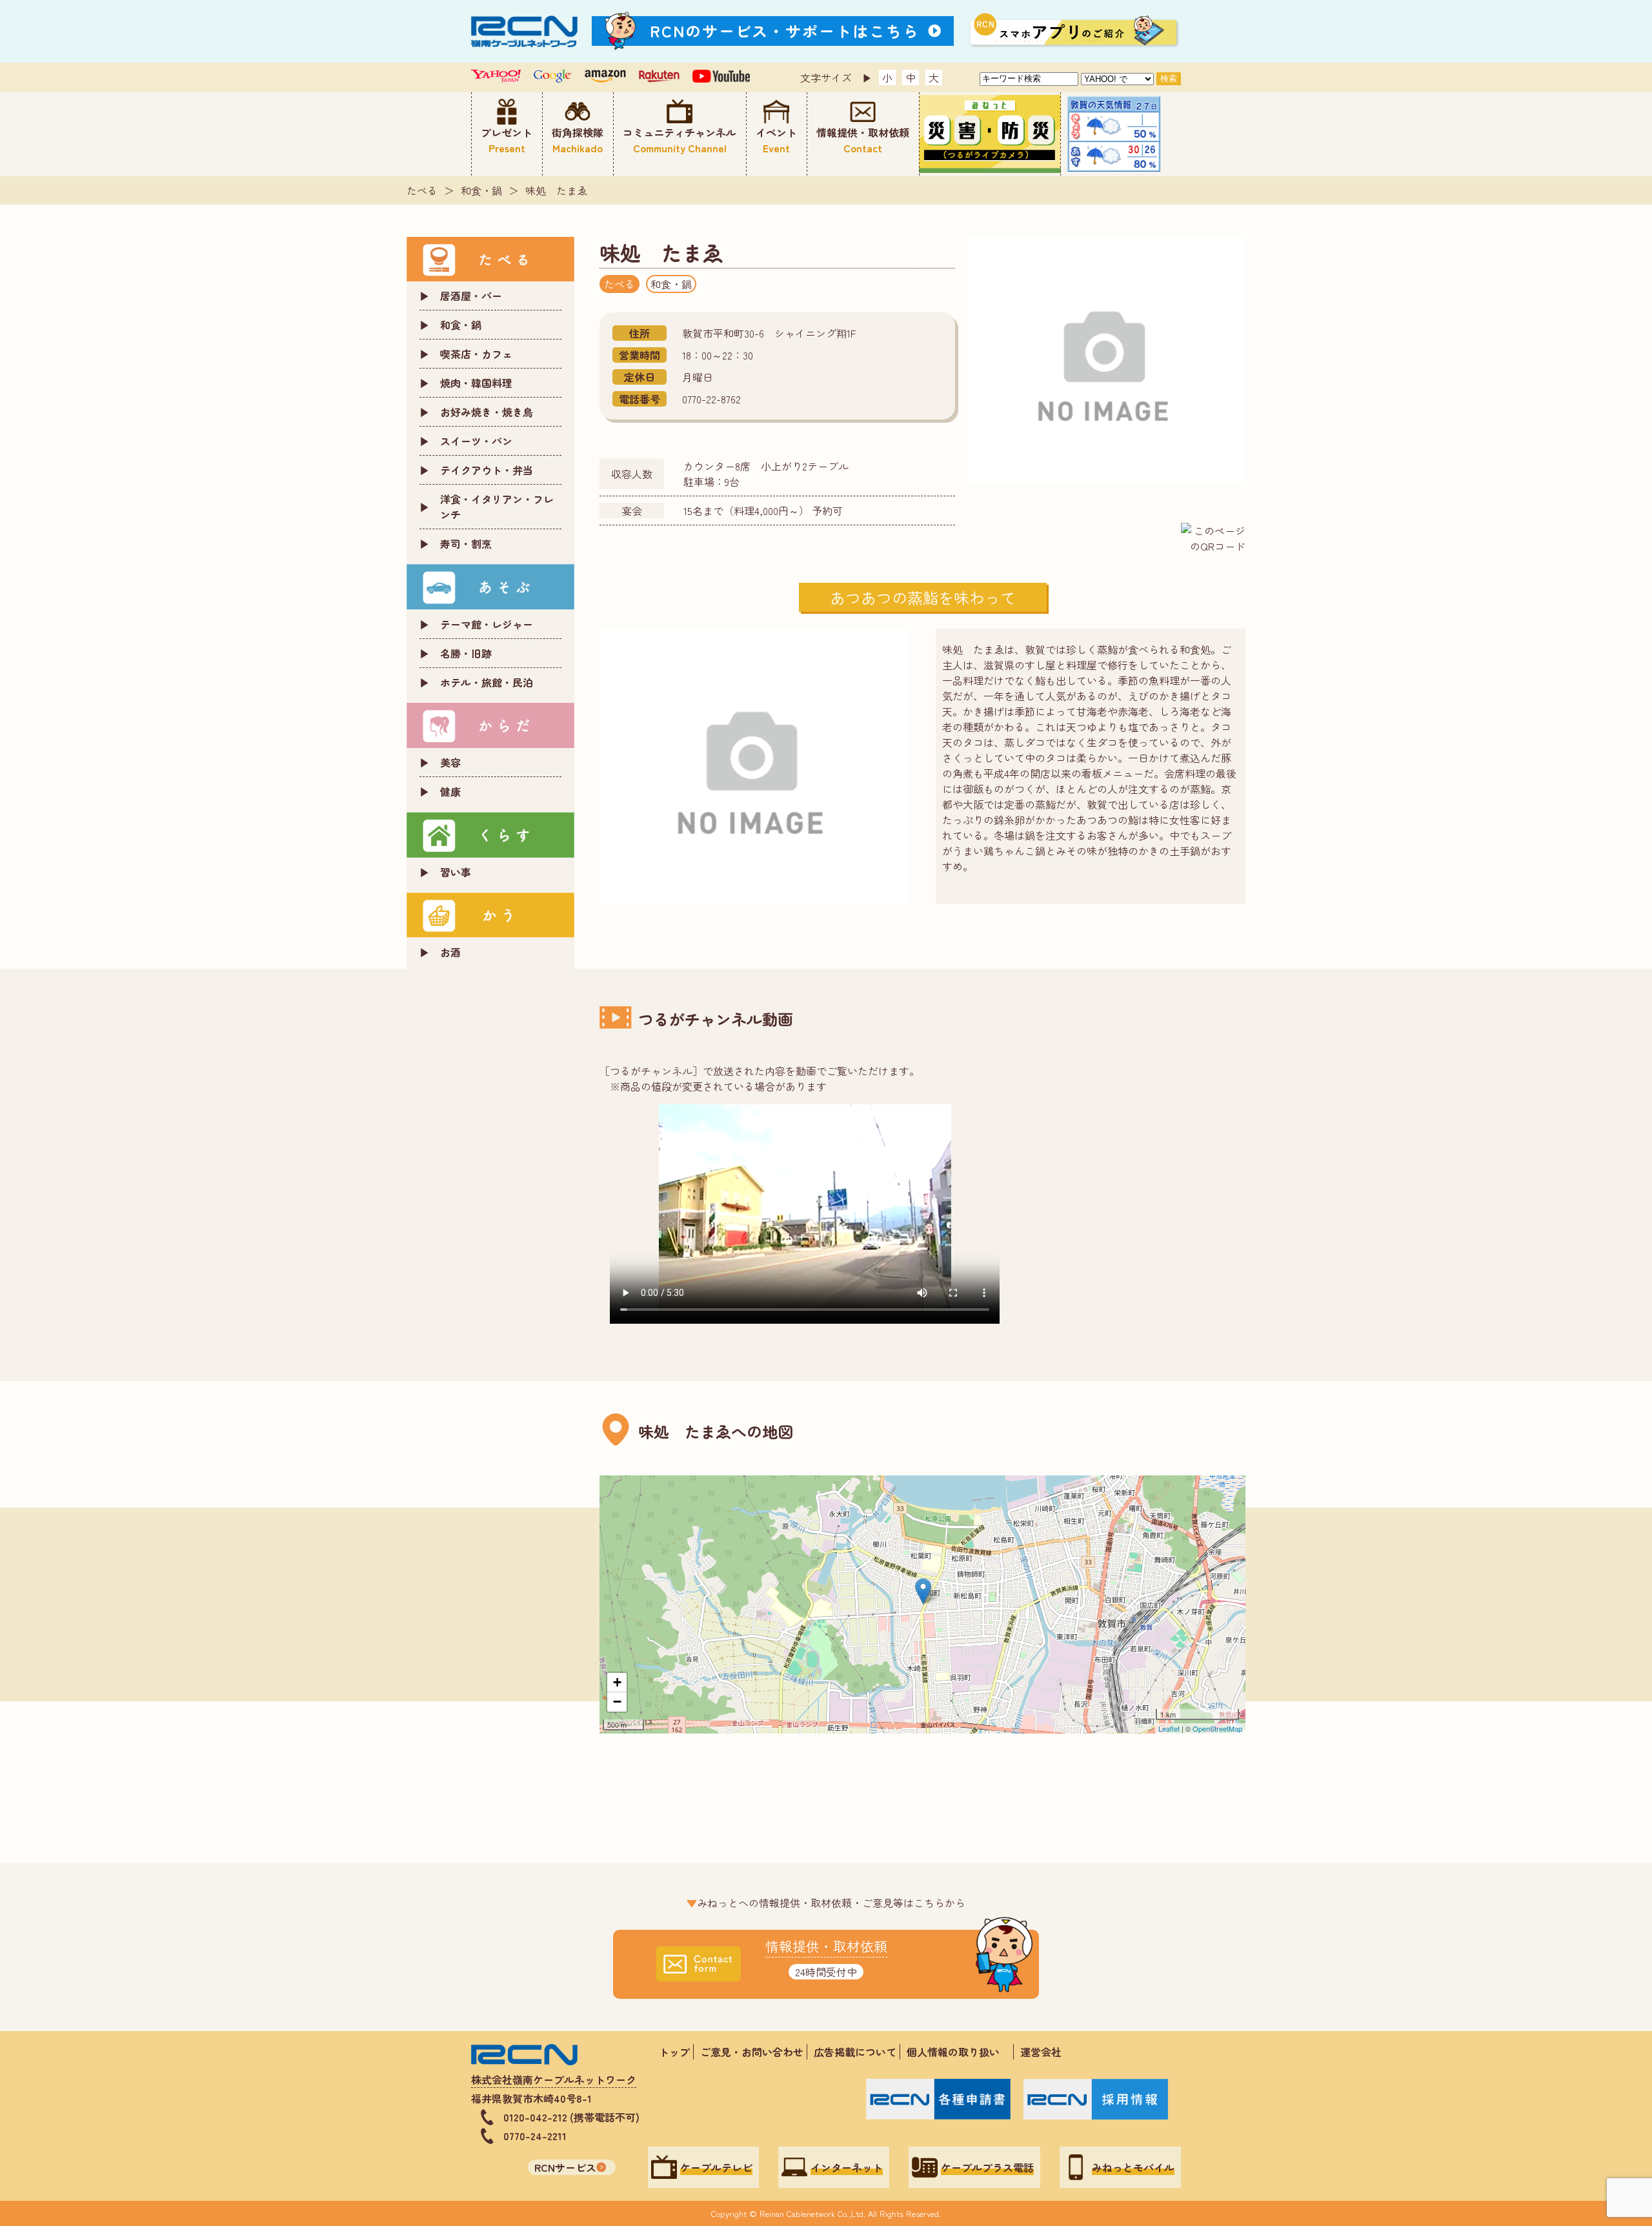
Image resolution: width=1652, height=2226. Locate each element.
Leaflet (1169, 1728)
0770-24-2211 (535, 2136)
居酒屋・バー (471, 296)
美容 (450, 762)
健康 (450, 791)
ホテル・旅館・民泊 (487, 682)
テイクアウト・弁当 (487, 470)
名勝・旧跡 (466, 653)
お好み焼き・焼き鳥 (487, 412)
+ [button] (617, 1682)
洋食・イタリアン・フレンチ (497, 507)
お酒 (450, 952)
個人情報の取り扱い (958, 2052)
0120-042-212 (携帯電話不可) (571, 2117)
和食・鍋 (481, 190)
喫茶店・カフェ (476, 354)
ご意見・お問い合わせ (752, 2052)
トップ (674, 2052)
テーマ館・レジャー (487, 624)
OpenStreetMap (1217, 1728)
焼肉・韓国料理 (476, 383)
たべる (422, 190)
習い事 (456, 872)
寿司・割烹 (466, 543)
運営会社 (1041, 2052)
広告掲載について (855, 2052)
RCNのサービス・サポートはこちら (785, 31)
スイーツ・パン (476, 441)
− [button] (617, 1702)
